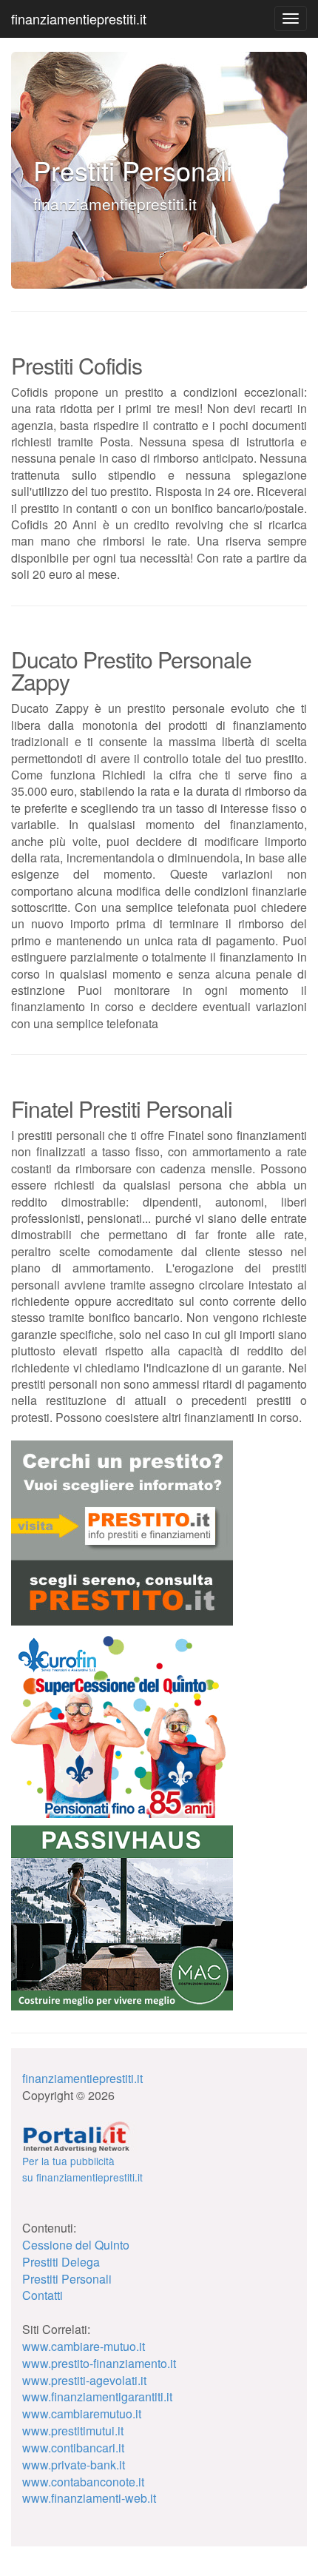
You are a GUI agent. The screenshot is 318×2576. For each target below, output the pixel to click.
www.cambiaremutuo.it (82, 2414)
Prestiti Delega (61, 2262)
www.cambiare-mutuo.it (84, 2346)
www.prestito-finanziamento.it (99, 2363)
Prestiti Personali (67, 2279)
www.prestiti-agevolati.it (84, 2380)
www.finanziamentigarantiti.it (97, 2396)
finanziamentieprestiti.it (79, 19)
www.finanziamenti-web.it (89, 2498)
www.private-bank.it (74, 2465)
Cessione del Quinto (76, 2245)
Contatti (43, 2295)
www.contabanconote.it (83, 2482)
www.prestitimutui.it (73, 2431)
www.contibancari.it (73, 2448)
